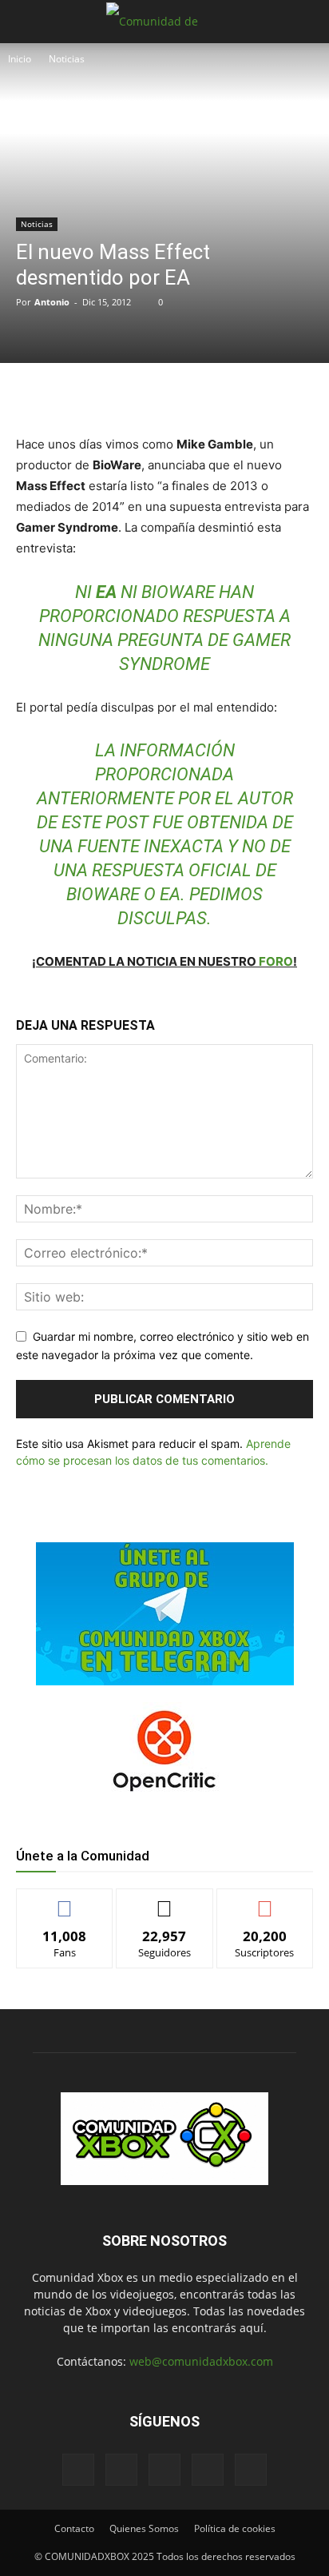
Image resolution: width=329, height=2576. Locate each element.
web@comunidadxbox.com (201, 2361)
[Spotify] (164, 2470)
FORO (276, 961)
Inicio (20, 59)
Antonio (52, 302)
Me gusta (65, 1901)
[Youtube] (251, 2470)
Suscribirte (265, 1901)
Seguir (165, 1901)
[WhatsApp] (156, 396)
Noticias (67, 59)
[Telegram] (192, 396)
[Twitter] (119, 396)
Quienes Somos (144, 2528)
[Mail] (121, 2470)
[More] (230, 396)
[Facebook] (82, 396)
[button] (27, 22)
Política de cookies (235, 2528)
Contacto (74, 2528)
